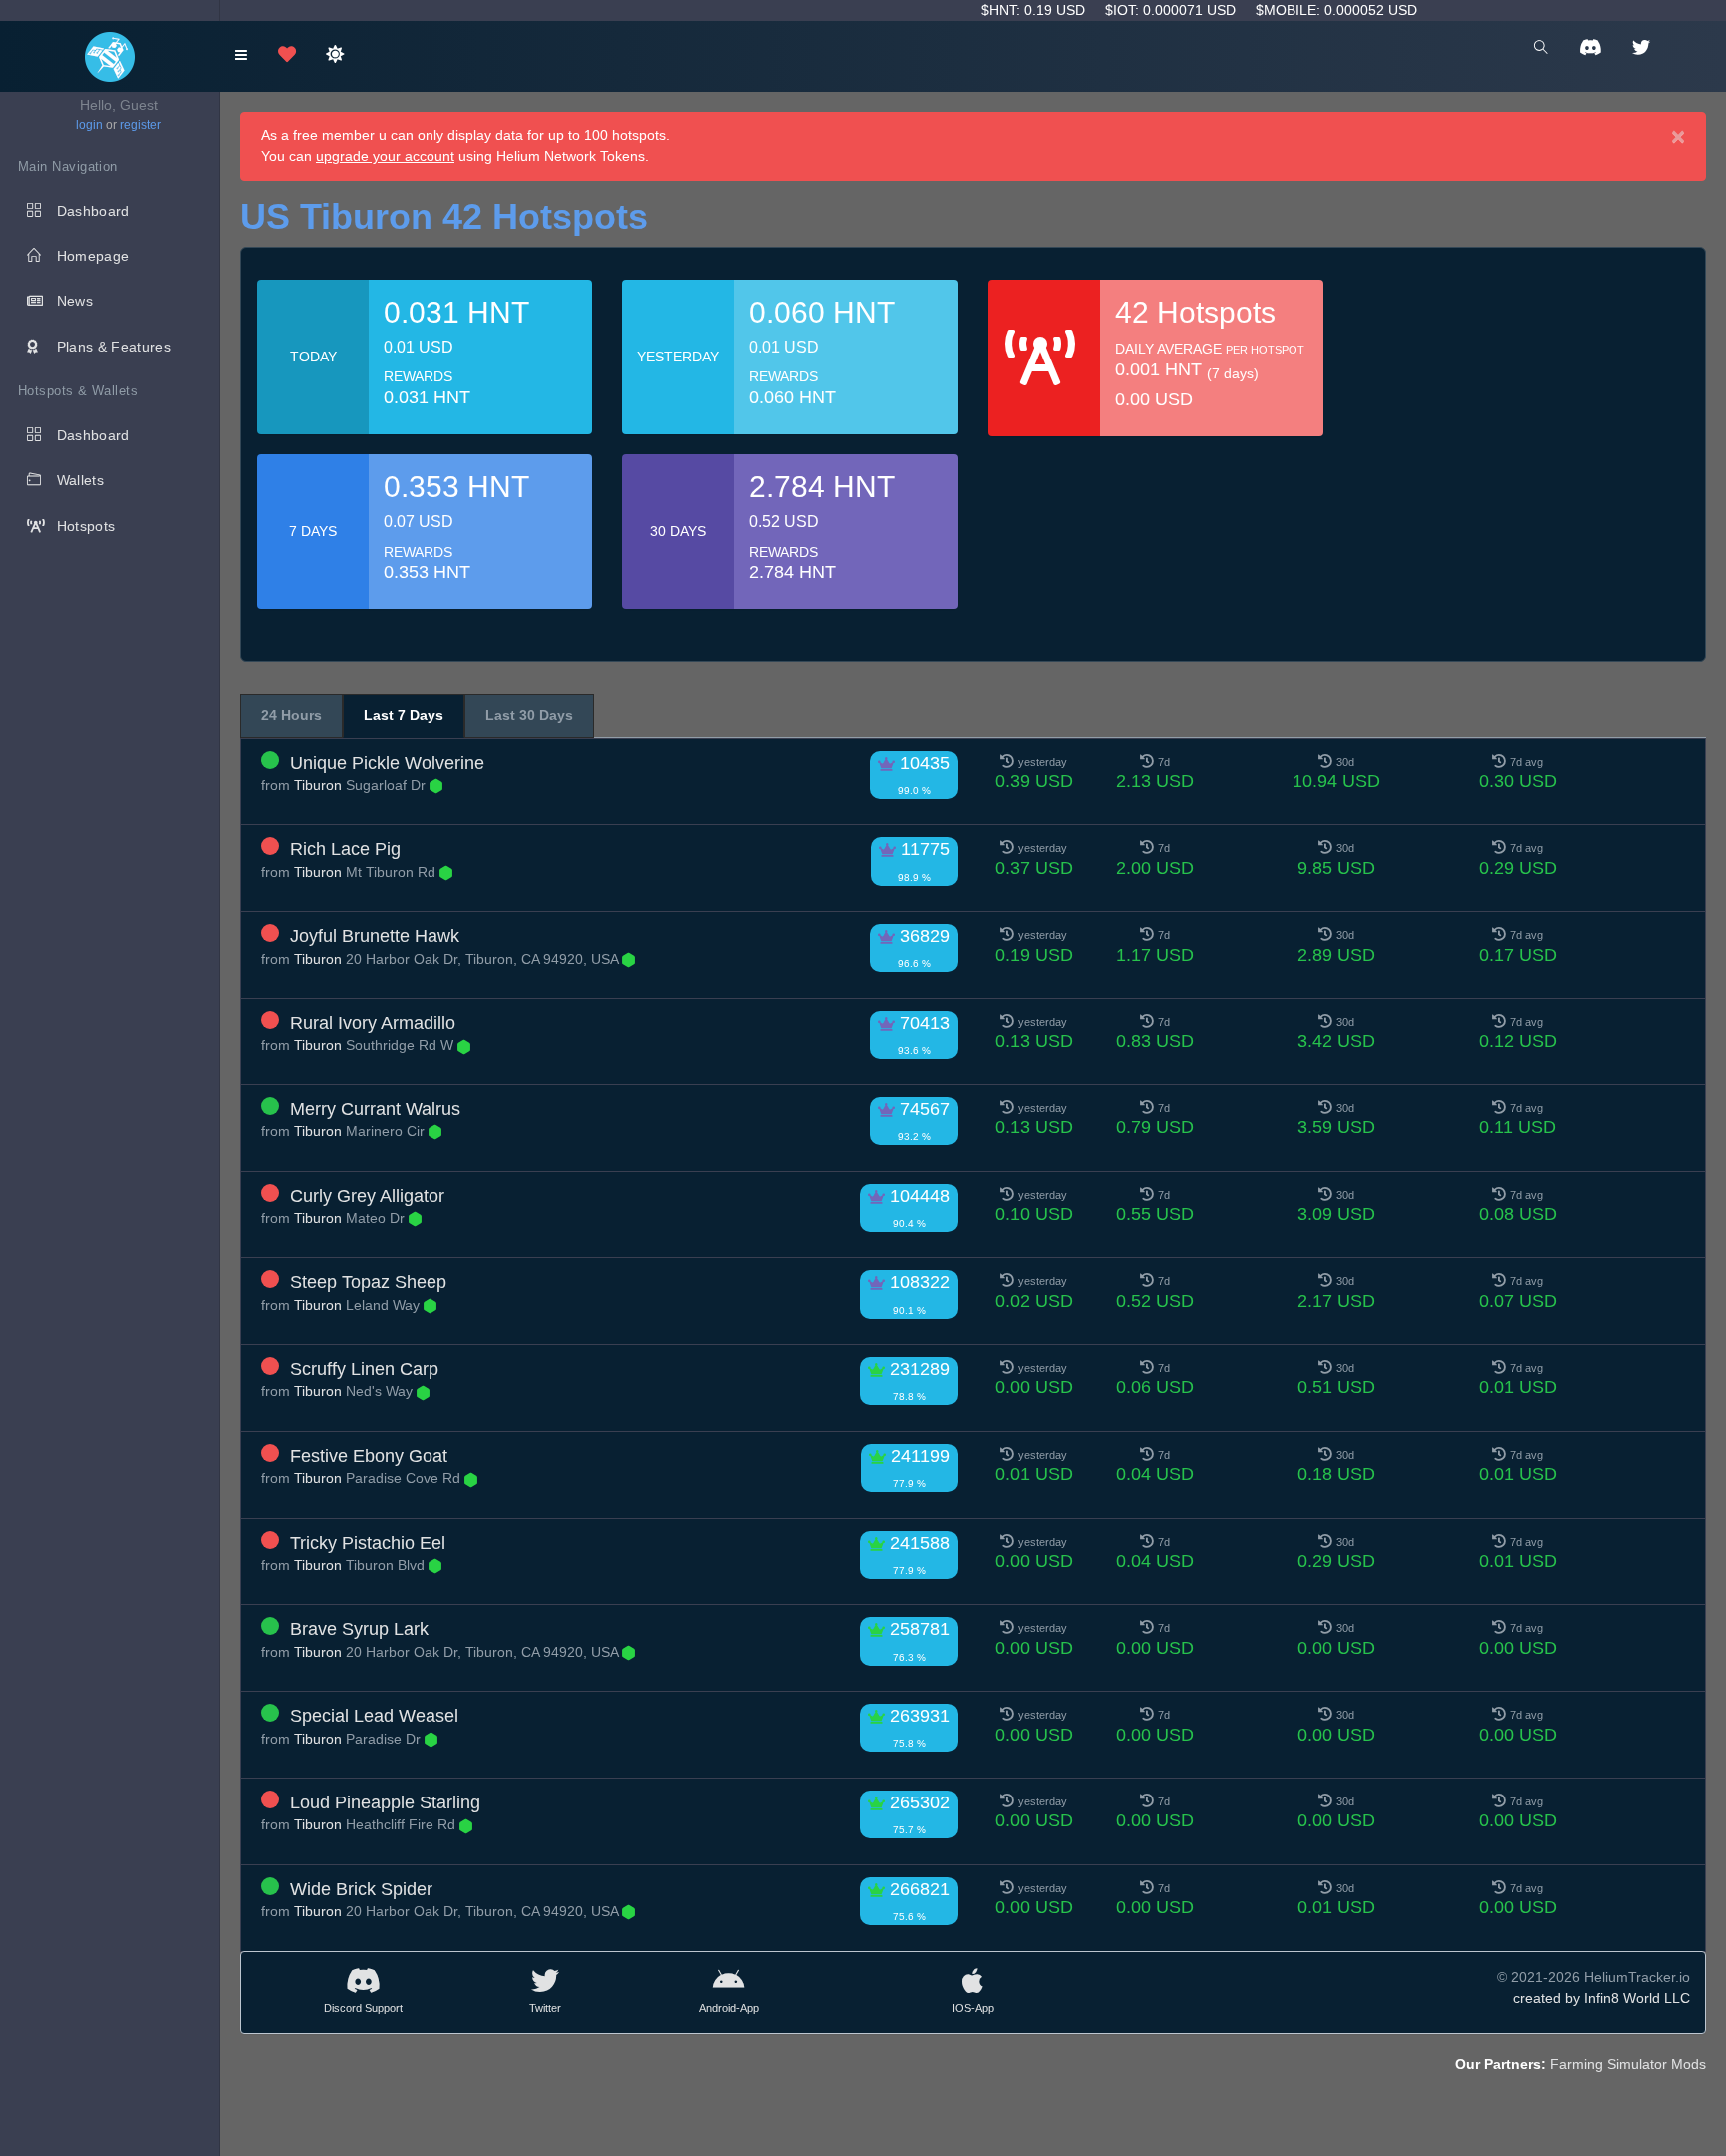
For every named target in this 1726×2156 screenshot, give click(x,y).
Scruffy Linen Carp (364, 1369)
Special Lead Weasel (374, 1716)
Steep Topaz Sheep (368, 1282)
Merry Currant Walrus (375, 1109)
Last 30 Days (529, 715)
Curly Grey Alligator (367, 1196)
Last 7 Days (404, 715)
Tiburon (318, 785)
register (140, 125)
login (89, 125)
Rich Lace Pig (345, 849)
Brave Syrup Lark (359, 1629)
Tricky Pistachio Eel (368, 1543)
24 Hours (291, 715)
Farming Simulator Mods (1628, 2064)
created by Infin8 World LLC (1602, 1998)
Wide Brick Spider (361, 1889)
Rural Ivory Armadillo (373, 1023)
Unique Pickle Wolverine (387, 763)
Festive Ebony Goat (369, 1456)
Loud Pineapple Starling (385, 1802)
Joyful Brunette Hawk (375, 936)
